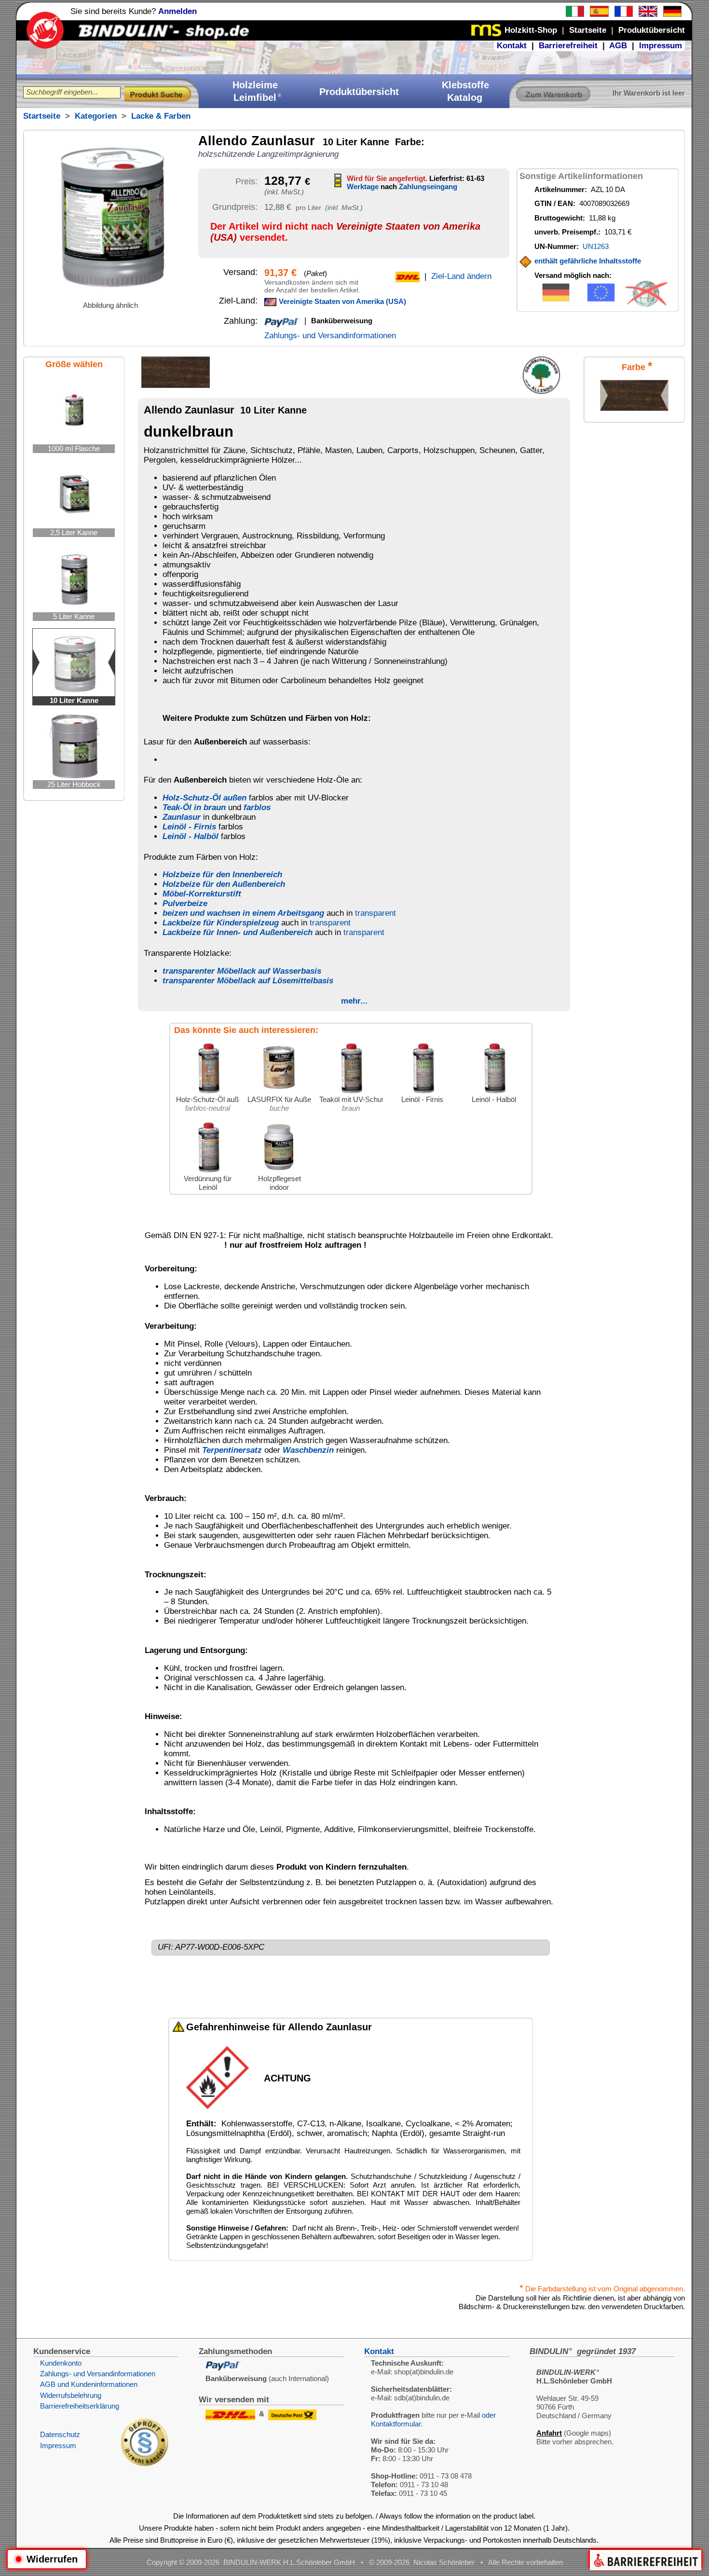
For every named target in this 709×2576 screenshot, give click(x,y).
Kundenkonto (61, 2363)
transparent (375, 913)
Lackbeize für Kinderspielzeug (221, 923)
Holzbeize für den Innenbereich (222, 875)
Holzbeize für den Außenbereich (224, 884)
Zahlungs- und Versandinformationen (330, 336)
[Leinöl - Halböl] (494, 1093)
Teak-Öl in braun (194, 807)
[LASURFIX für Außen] (279, 1093)
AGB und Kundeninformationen (89, 2384)
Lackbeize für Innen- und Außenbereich (238, 932)
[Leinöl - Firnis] (423, 1093)
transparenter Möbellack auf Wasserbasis (242, 971)
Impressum (661, 46)
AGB (618, 46)
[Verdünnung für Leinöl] (208, 1172)
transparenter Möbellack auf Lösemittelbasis (248, 981)
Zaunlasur (182, 817)
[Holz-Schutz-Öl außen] (208, 1093)
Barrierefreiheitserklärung (80, 2406)
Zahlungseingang (428, 186)
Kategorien (96, 116)
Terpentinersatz (232, 1450)
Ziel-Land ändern (461, 276)
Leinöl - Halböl (191, 836)
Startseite (42, 116)
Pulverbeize (185, 903)
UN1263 (596, 246)
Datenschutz (60, 2434)
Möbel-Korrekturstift (202, 894)
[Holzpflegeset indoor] (279, 1172)
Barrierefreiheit (568, 46)
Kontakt (512, 46)
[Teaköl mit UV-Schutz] (351, 1093)
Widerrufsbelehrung (71, 2395)
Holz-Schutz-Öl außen (205, 798)
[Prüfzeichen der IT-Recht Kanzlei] (145, 2463)
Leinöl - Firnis (189, 827)
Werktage (363, 186)
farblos (257, 807)
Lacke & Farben (161, 116)
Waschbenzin (308, 1450)
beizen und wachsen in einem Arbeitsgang (243, 913)
